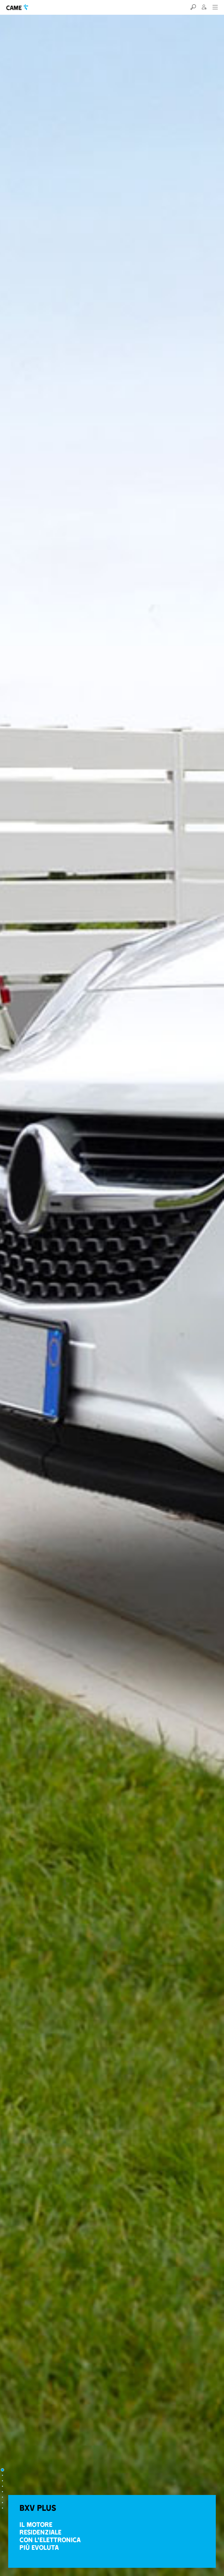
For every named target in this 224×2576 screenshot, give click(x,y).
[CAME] (17, 7)
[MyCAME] (204, 7)
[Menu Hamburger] (215, 7)
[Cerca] (193, 7)
